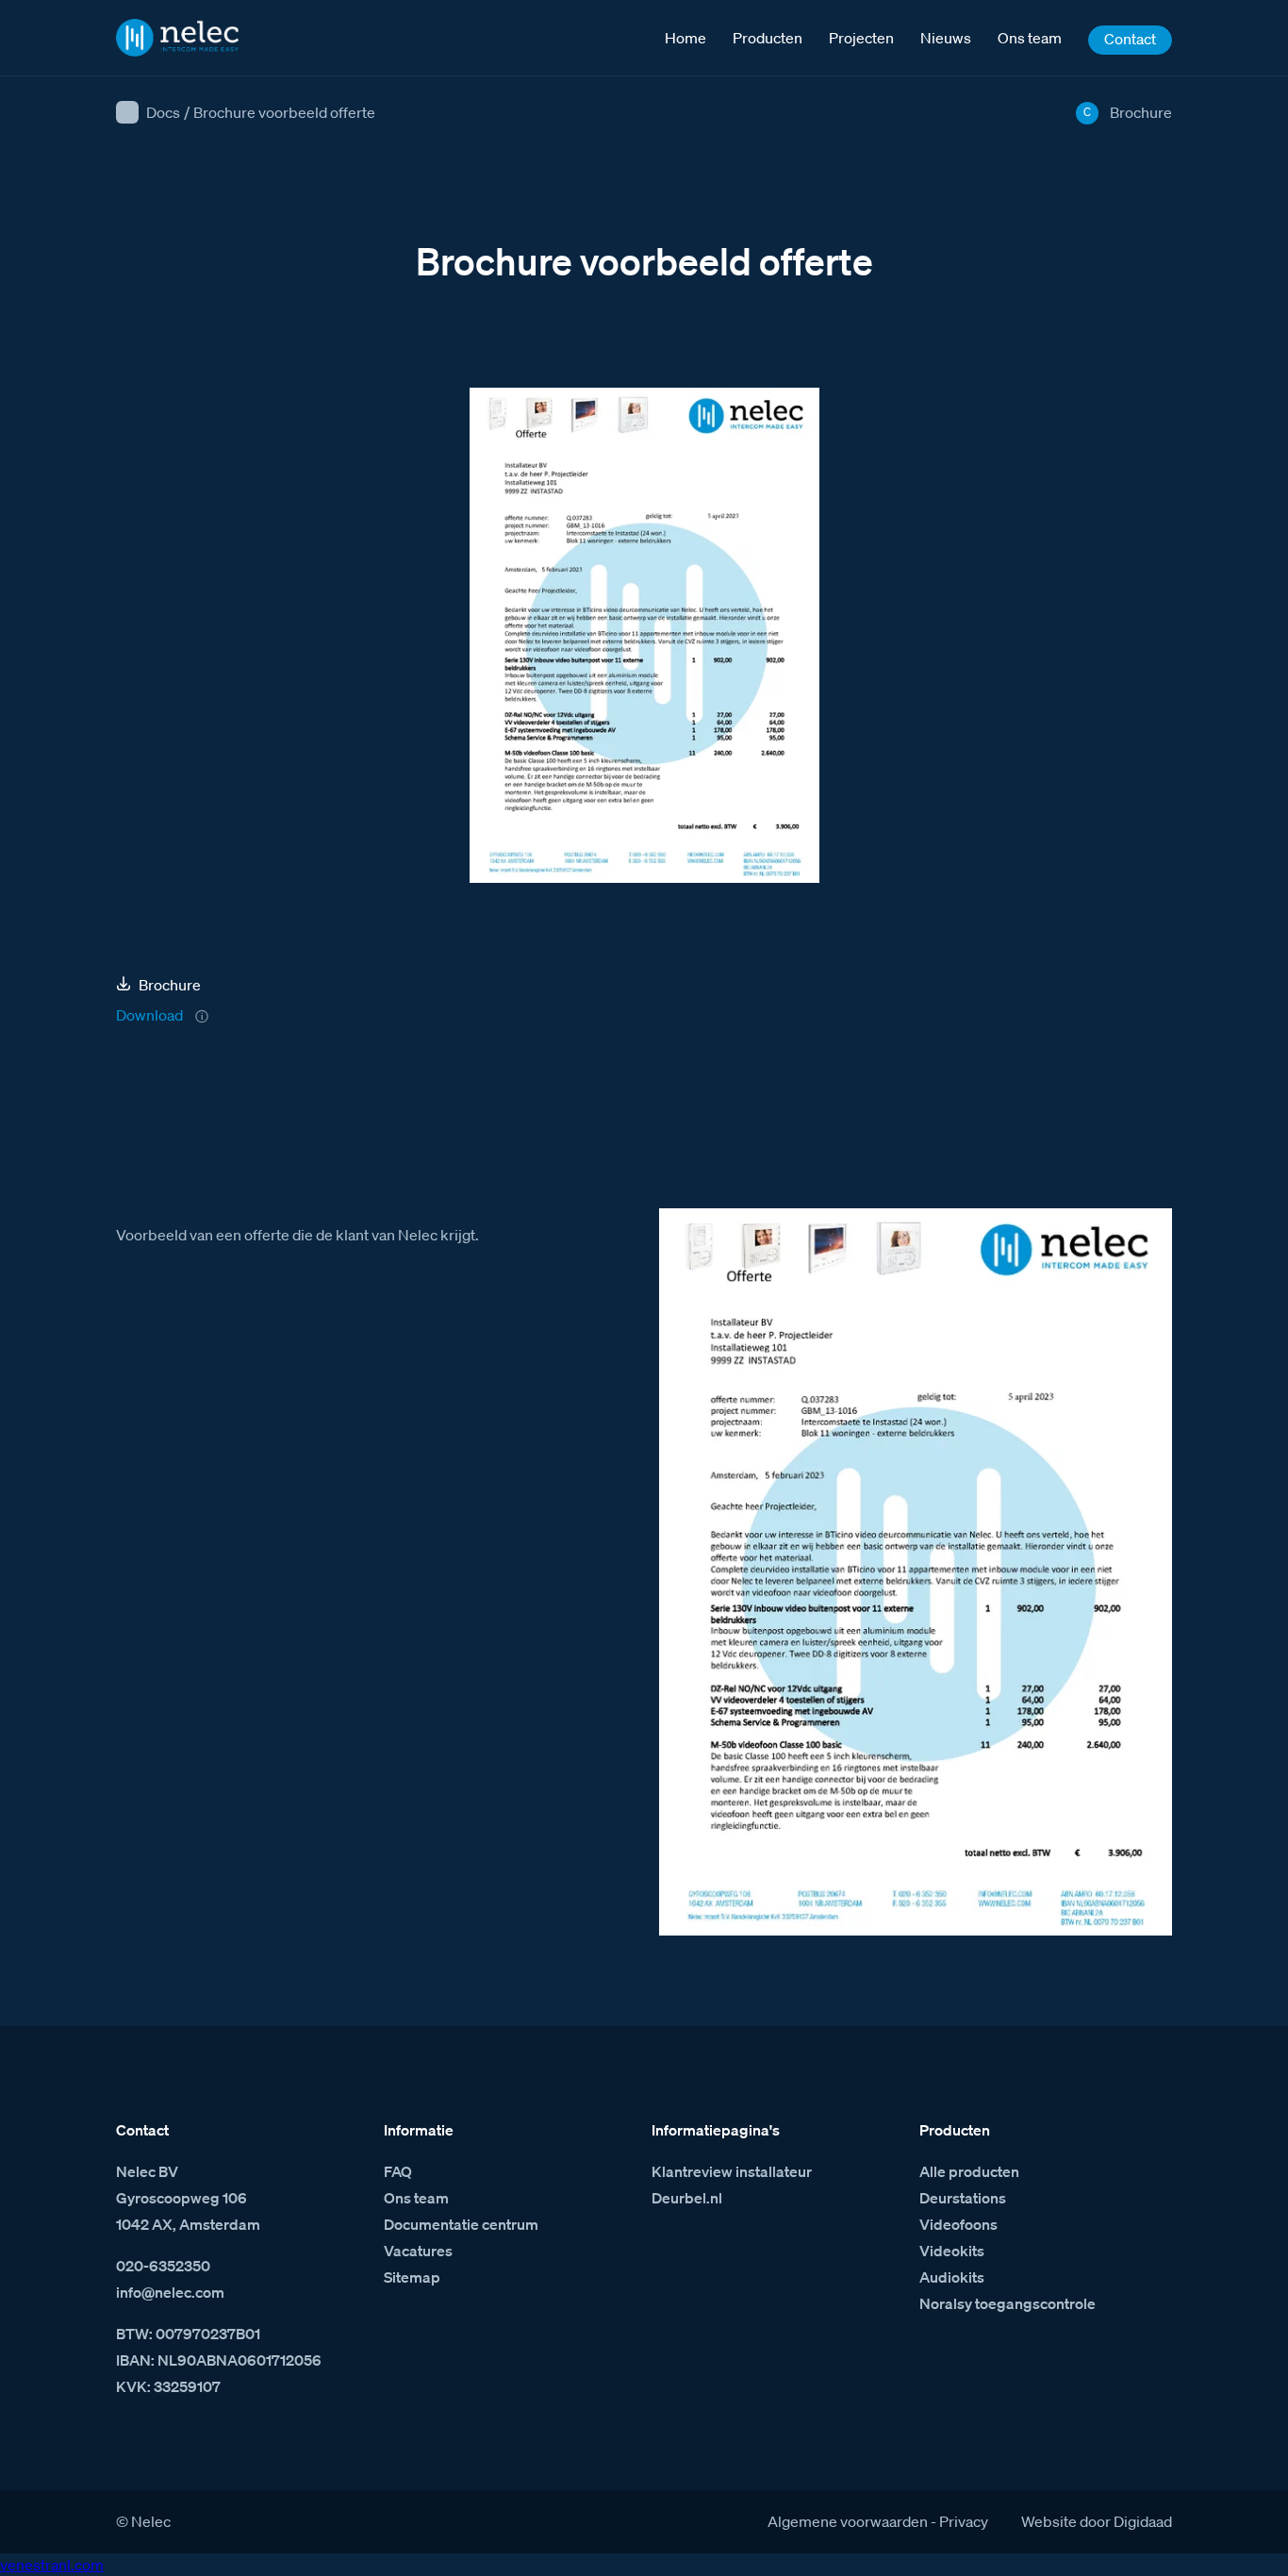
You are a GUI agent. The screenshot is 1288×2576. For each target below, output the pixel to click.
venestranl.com (52, 2565)
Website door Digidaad (1097, 2521)
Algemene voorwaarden (848, 2521)
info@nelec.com (170, 2292)
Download (149, 1015)
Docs (163, 112)
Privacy (964, 2521)
